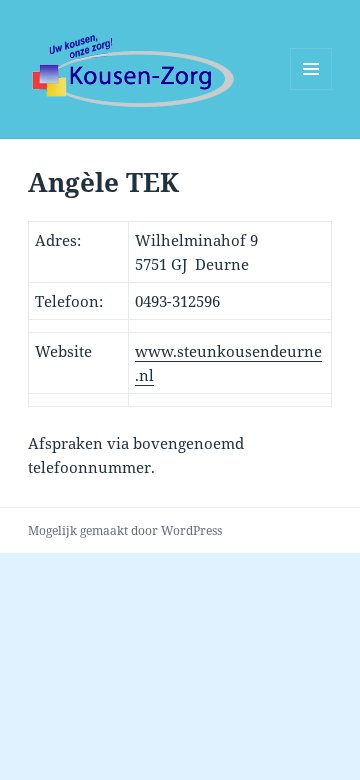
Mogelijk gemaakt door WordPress (125, 530)
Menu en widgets (311, 89)
